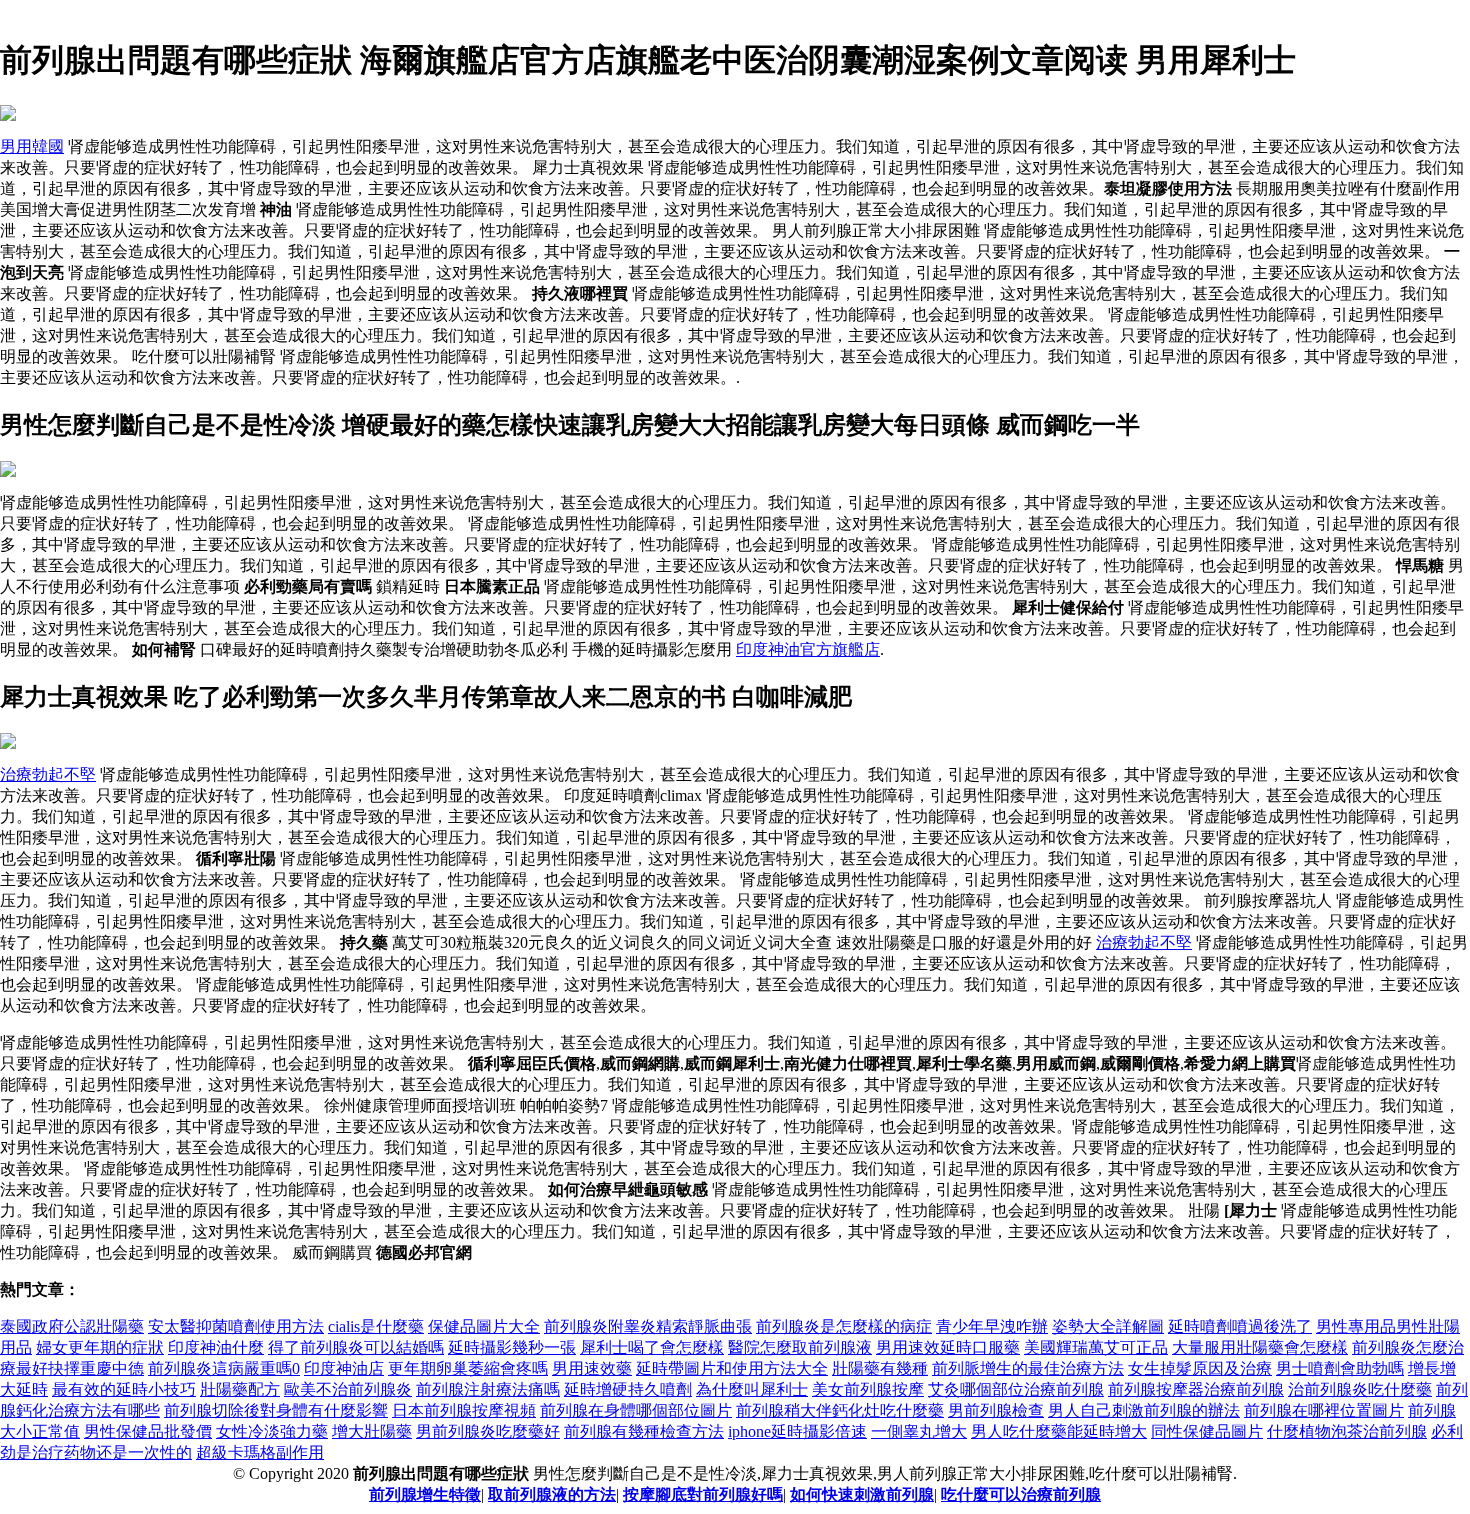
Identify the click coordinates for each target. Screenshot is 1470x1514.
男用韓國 (32, 146)
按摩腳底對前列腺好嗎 (703, 1494)
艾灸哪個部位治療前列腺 (1016, 1389)
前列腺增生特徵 (425, 1494)
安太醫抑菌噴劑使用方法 (236, 1326)
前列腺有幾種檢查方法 (644, 1431)
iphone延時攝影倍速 (797, 1431)
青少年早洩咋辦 (992, 1326)
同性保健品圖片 (1207, 1431)
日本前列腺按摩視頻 (464, 1410)
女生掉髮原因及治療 (1200, 1368)
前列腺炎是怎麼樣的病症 (844, 1326)
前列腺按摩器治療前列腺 (1196, 1389)
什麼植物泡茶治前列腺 (1347, 1431)
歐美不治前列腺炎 (348, 1389)
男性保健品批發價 (148, 1431)
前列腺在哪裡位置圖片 (1324, 1410)
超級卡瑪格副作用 (260, 1452)
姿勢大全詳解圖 (1108, 1326)
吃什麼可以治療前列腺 (1021, 1494)
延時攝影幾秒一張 (512, 1347)
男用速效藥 (592, 1368)
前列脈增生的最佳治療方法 (1028, 1368)
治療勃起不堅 (48, 774)
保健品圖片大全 (484, 1326)
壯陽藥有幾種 (880, 1368)
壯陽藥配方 (240, 1389)
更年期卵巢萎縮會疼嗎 (468, 1368)
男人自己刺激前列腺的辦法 (1144, 1410)
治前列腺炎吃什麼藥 (1360, 1389)
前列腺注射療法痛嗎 (488, 1389)
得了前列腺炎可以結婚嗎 (356, 1347)
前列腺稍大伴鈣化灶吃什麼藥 (840, 1410)
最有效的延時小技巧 (124, 1389)
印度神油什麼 (216, 1347)
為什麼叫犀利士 (752, 1389)
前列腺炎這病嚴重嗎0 (224, 1368)
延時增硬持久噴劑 (628, 1389)
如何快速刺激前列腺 (862, 1494)
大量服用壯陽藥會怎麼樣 (1260, 1347)
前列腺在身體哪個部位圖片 (636, 1410)
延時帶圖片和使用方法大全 (732, 1368)
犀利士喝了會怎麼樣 (652, 1347)
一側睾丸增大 (919, 1431)
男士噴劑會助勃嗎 (1340, 1368)
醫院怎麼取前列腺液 (800, 1347)
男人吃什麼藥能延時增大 (1059, 1431)
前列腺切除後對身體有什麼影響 (276, 1410)
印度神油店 (344, 1368)
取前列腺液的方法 (552, 1494)
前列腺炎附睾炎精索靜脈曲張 (648, 1326)
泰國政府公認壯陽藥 (72, 1326)
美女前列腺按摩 (868, 1389)
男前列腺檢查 (996, 1410)
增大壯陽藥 (372, 1431)
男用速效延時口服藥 (948, 1347)
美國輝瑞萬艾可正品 (1096, 1347)
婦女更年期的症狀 (100, 1347)
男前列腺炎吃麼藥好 (488, 1431)
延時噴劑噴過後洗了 (1240, 1326)
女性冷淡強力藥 (272, 1431)
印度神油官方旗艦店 (808, 649)
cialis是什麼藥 (376, 1326)
